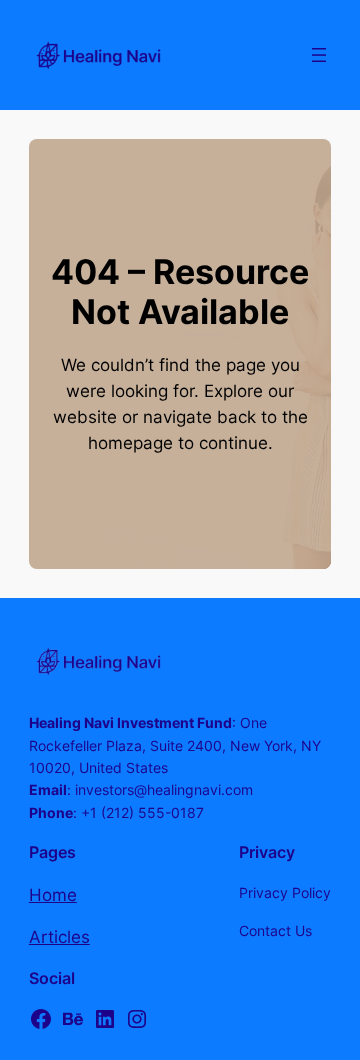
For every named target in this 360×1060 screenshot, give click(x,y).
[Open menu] (319, 55)
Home (53, 895)
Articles (59, 937)
